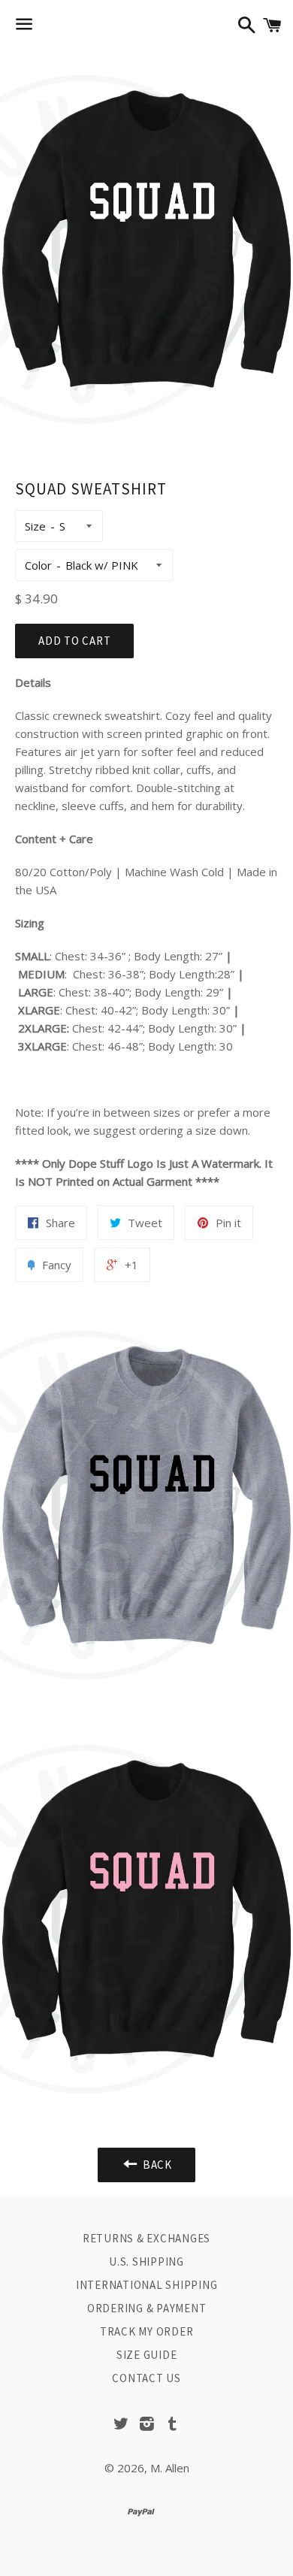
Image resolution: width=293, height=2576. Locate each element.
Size (35, 526)
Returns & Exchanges (146, 2238)
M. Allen (170, 2468)
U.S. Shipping (146, 2262)
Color (38, 565)
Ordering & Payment (147, 2308)
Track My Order (147, 2331)
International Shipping (147, 2285)
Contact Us (146, 2378)
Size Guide (147, 2355)
